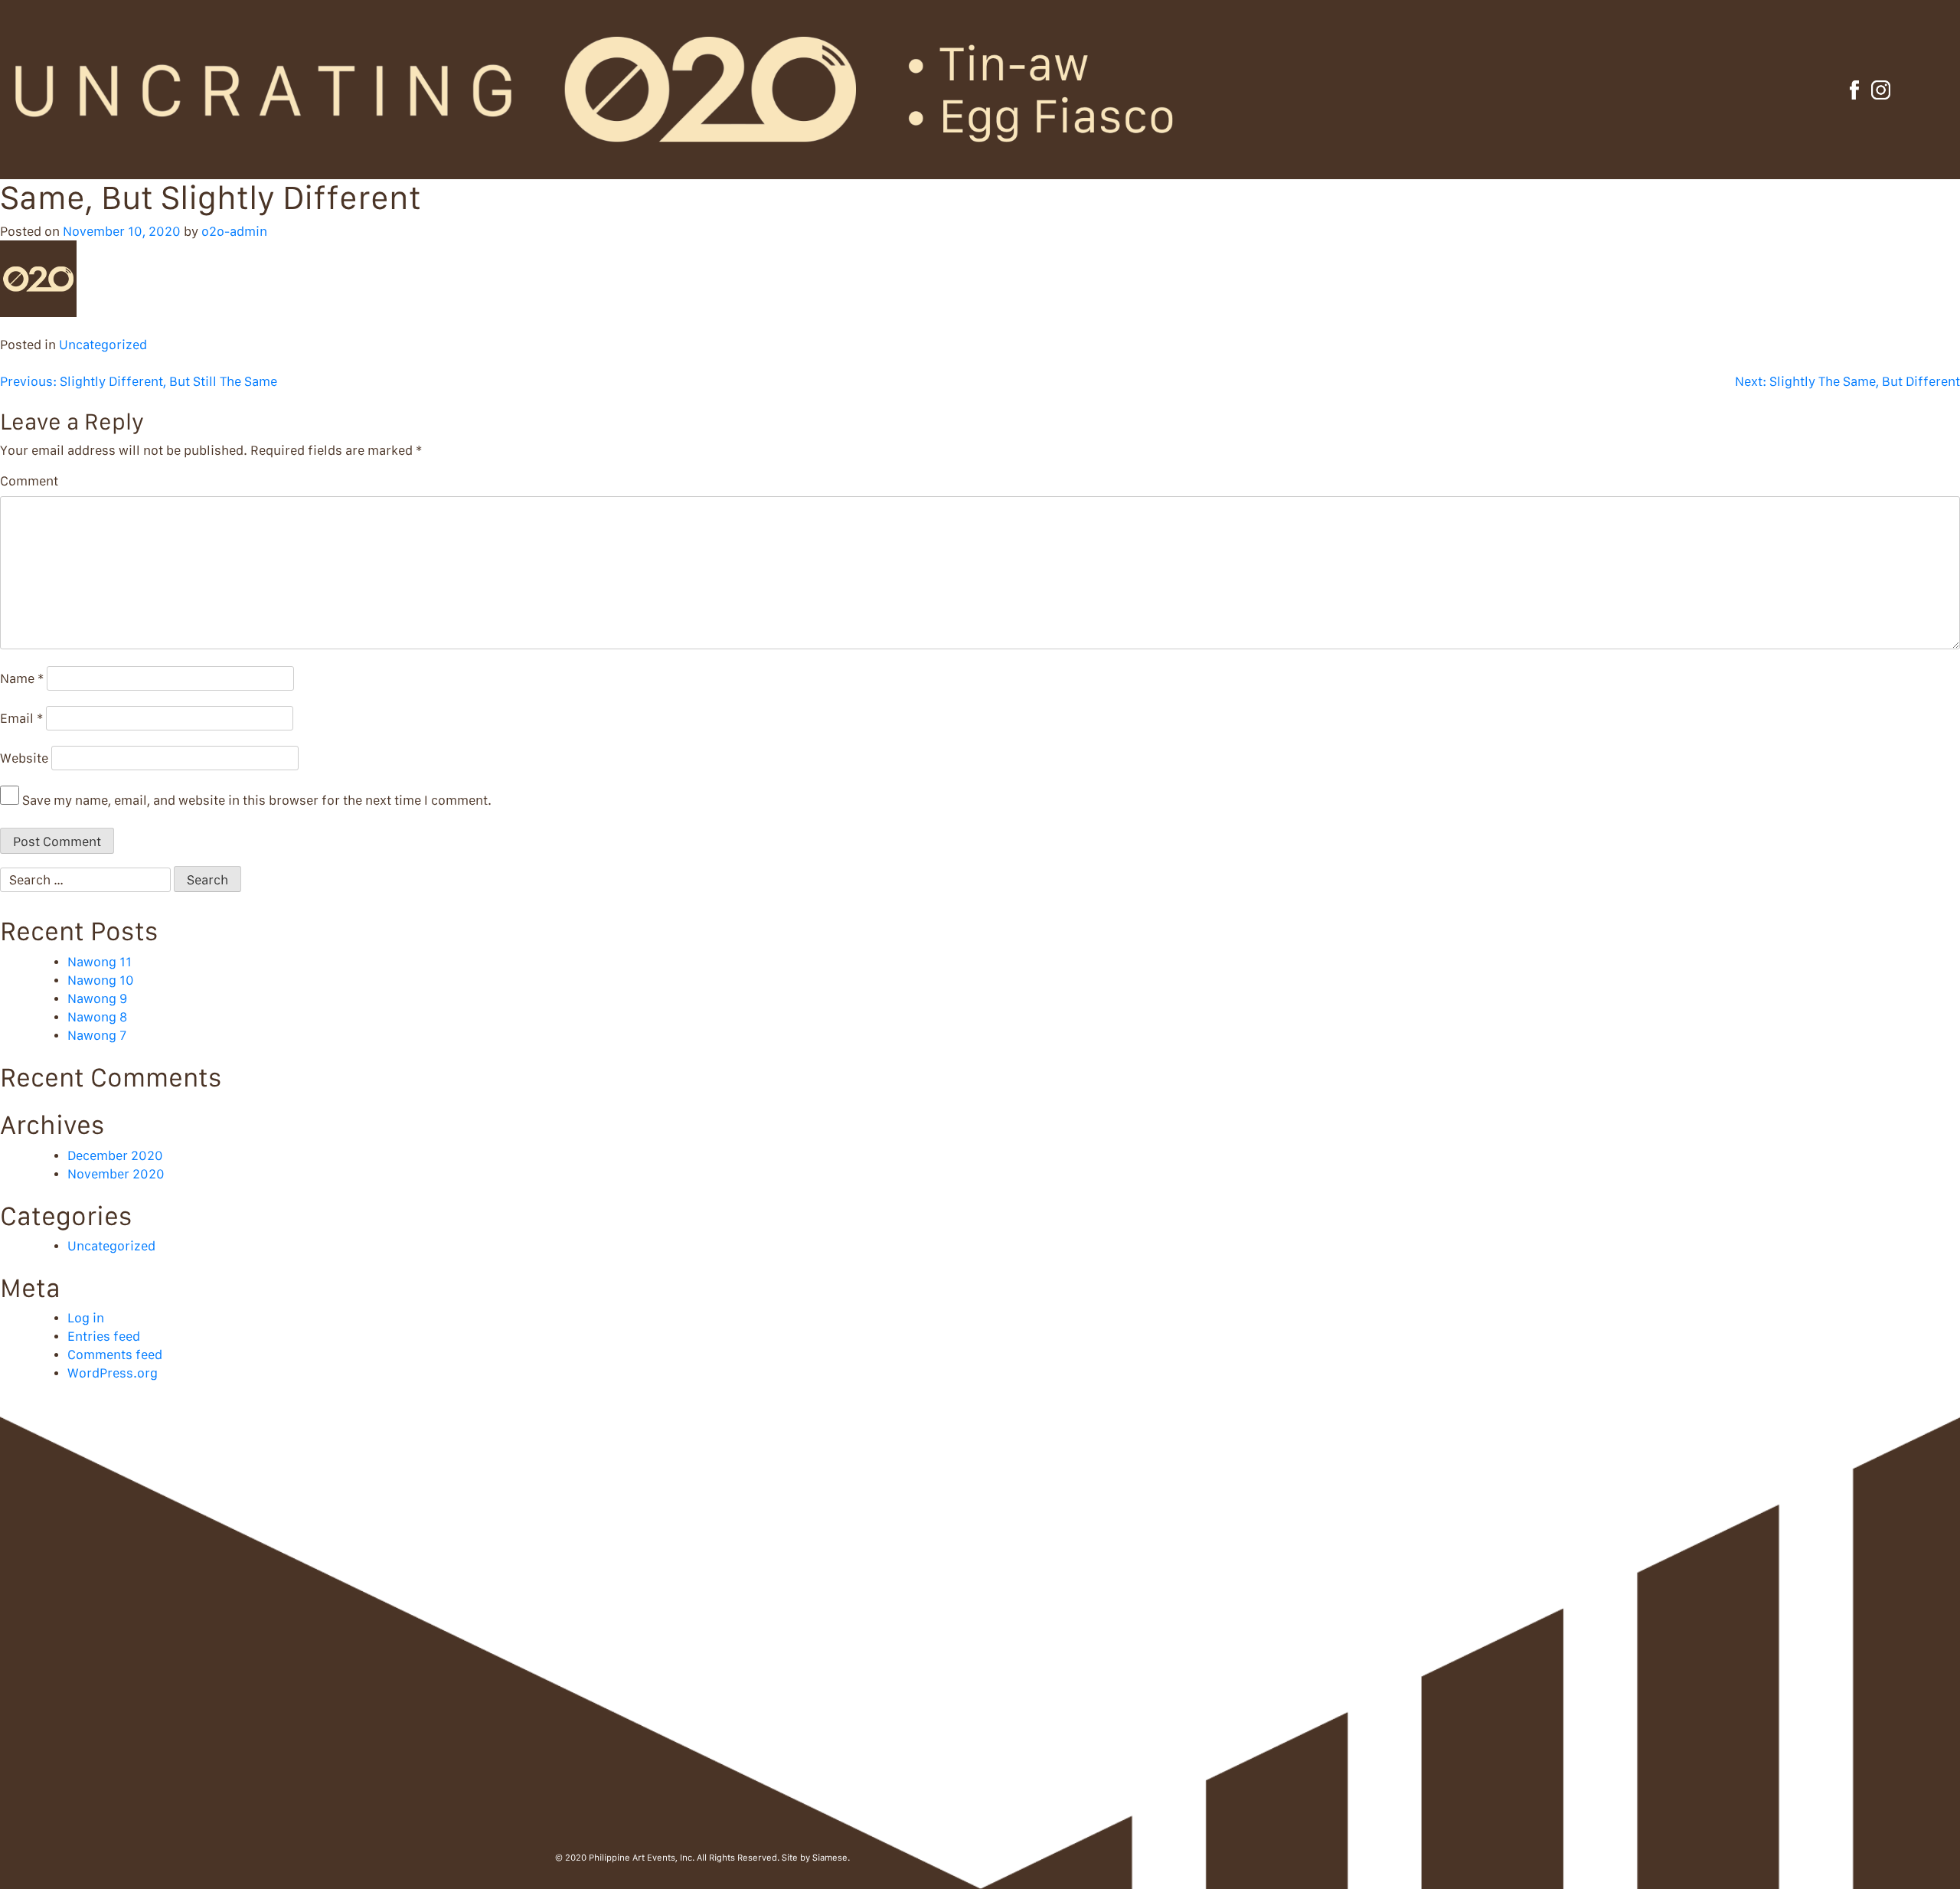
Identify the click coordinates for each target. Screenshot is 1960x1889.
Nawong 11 (100, 962)
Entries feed (104, 1336)
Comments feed (115, 1355)
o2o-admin (234, 231)
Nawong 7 (97, 1035)
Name (22, 678)
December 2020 (115, 1155)
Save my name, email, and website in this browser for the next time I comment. (257, 800)
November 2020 (116, 1174)
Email (21, 718)
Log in (86, 1318)
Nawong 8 (97, 1017)
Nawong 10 (101, 980)
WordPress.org (113, 1373)
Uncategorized (103, 345)
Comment (29, 481)
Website (24, 758)
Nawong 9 (97, 998)
